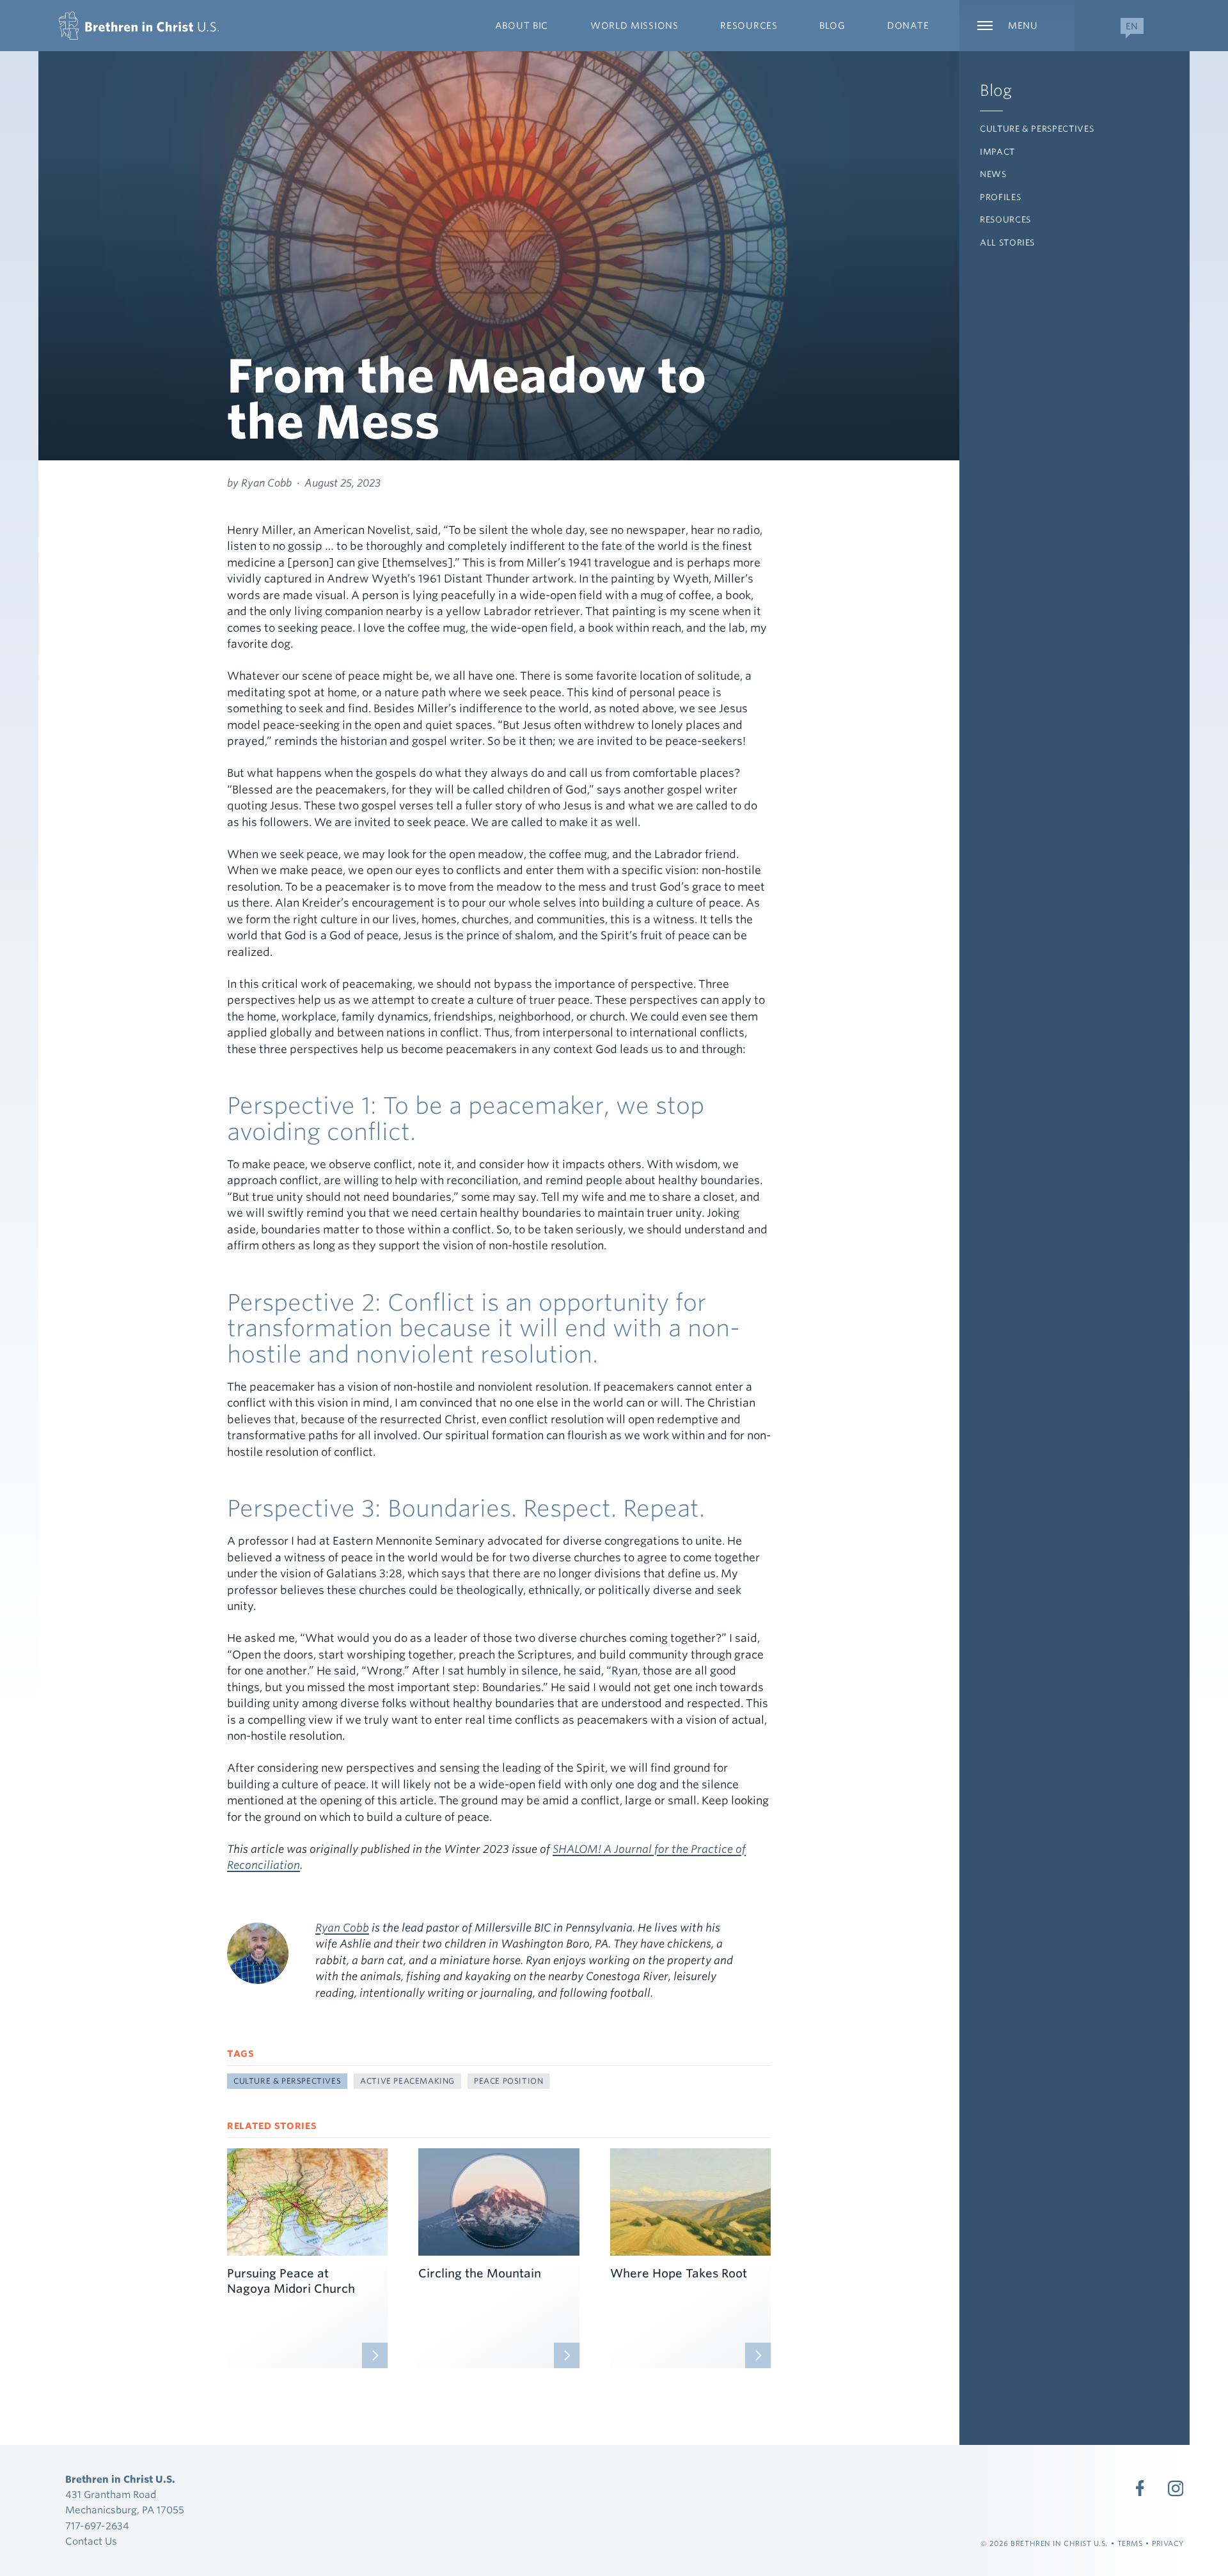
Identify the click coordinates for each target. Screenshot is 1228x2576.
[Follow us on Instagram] (1176, 2488)
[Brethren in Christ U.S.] (139, 26)
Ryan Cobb (342, 1928)
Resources (1005, 220)
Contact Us (91, 2541)
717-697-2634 (97, 2526)
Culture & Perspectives (1037, 129)
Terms (1130, 2543)
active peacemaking (407, 2081)
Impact (997, 152)
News (993, 174)
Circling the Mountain (480, 2273)
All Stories (1007, 243)
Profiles (1000, 197)
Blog (996, 90)
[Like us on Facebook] (1140, 2488)
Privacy (1168, 2543)
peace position (508, 2081)
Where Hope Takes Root (679, 2273)
